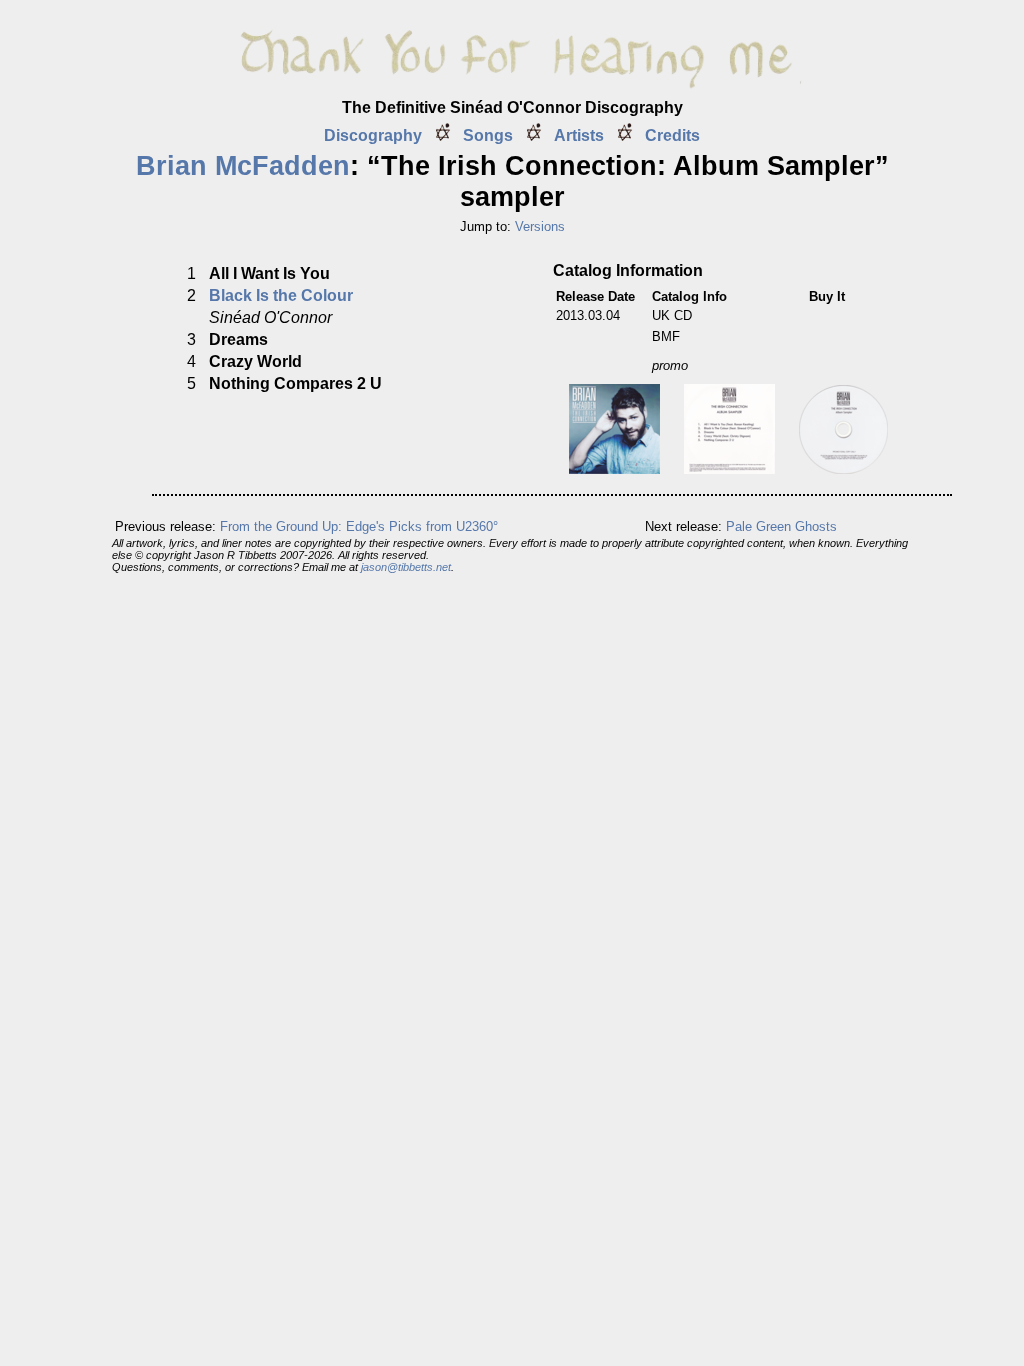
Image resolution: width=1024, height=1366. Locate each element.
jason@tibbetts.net (406, 567)
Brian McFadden (243, 166)
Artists (579, 135)
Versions (540, 226)
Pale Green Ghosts (781, 526)
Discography (373, 135)
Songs (488, 135)
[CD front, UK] (614, 468)
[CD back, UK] (729, 468)
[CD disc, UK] (843, 468)
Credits (672, 135)
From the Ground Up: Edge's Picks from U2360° (359, 526)
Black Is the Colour (281, 295)
